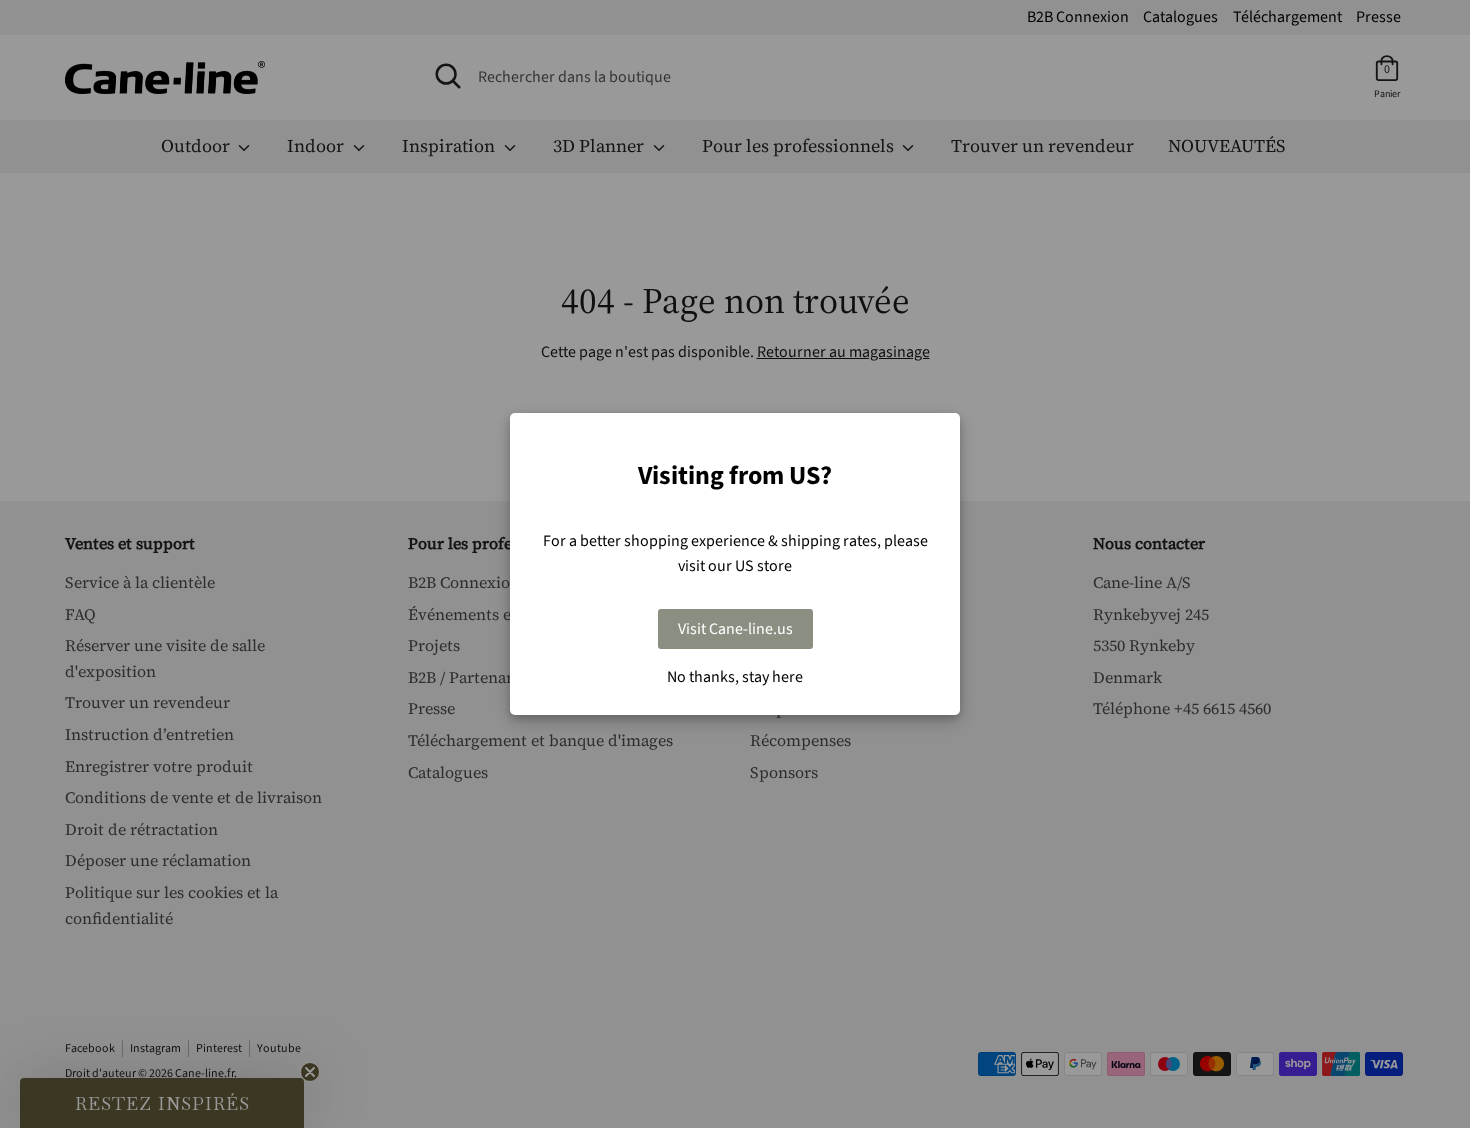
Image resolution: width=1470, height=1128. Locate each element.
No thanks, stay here (735, 677)
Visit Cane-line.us (735, 629)
